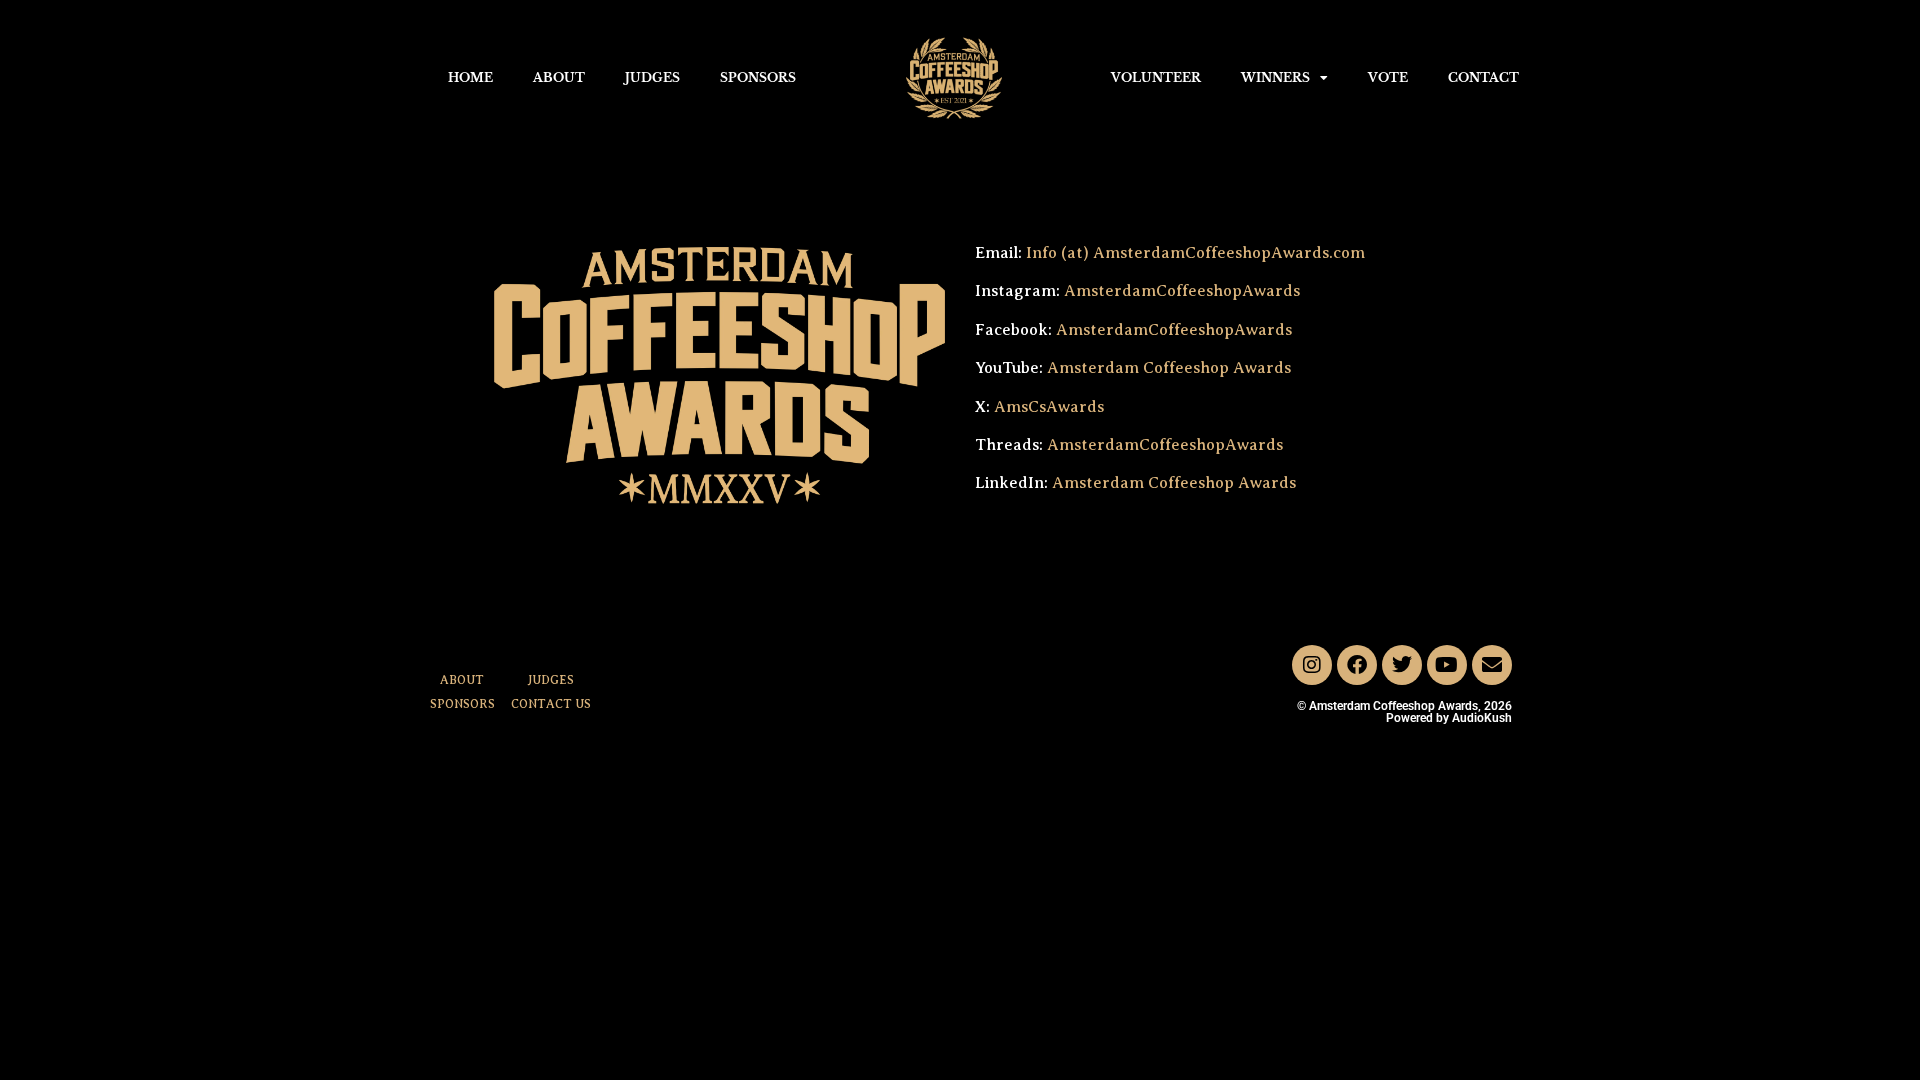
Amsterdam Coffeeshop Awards (1169, 368)
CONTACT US (551, 704)
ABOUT (559, 77)
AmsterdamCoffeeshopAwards (1182, 291)
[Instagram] (1312, 665)
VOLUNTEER (1156, 77)
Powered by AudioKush (1449, 718)
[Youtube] (1447, 665)
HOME (470, 77)
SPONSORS (758, 77)
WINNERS (1275, 77)
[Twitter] (1402, 665)
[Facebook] (1357, 665)
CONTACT (1483, 77)
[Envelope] (1492, 665)
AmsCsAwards (1049, 407)
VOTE (1388, 77)
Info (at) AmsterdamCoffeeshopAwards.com (1193, 253)
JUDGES (652, 77)
